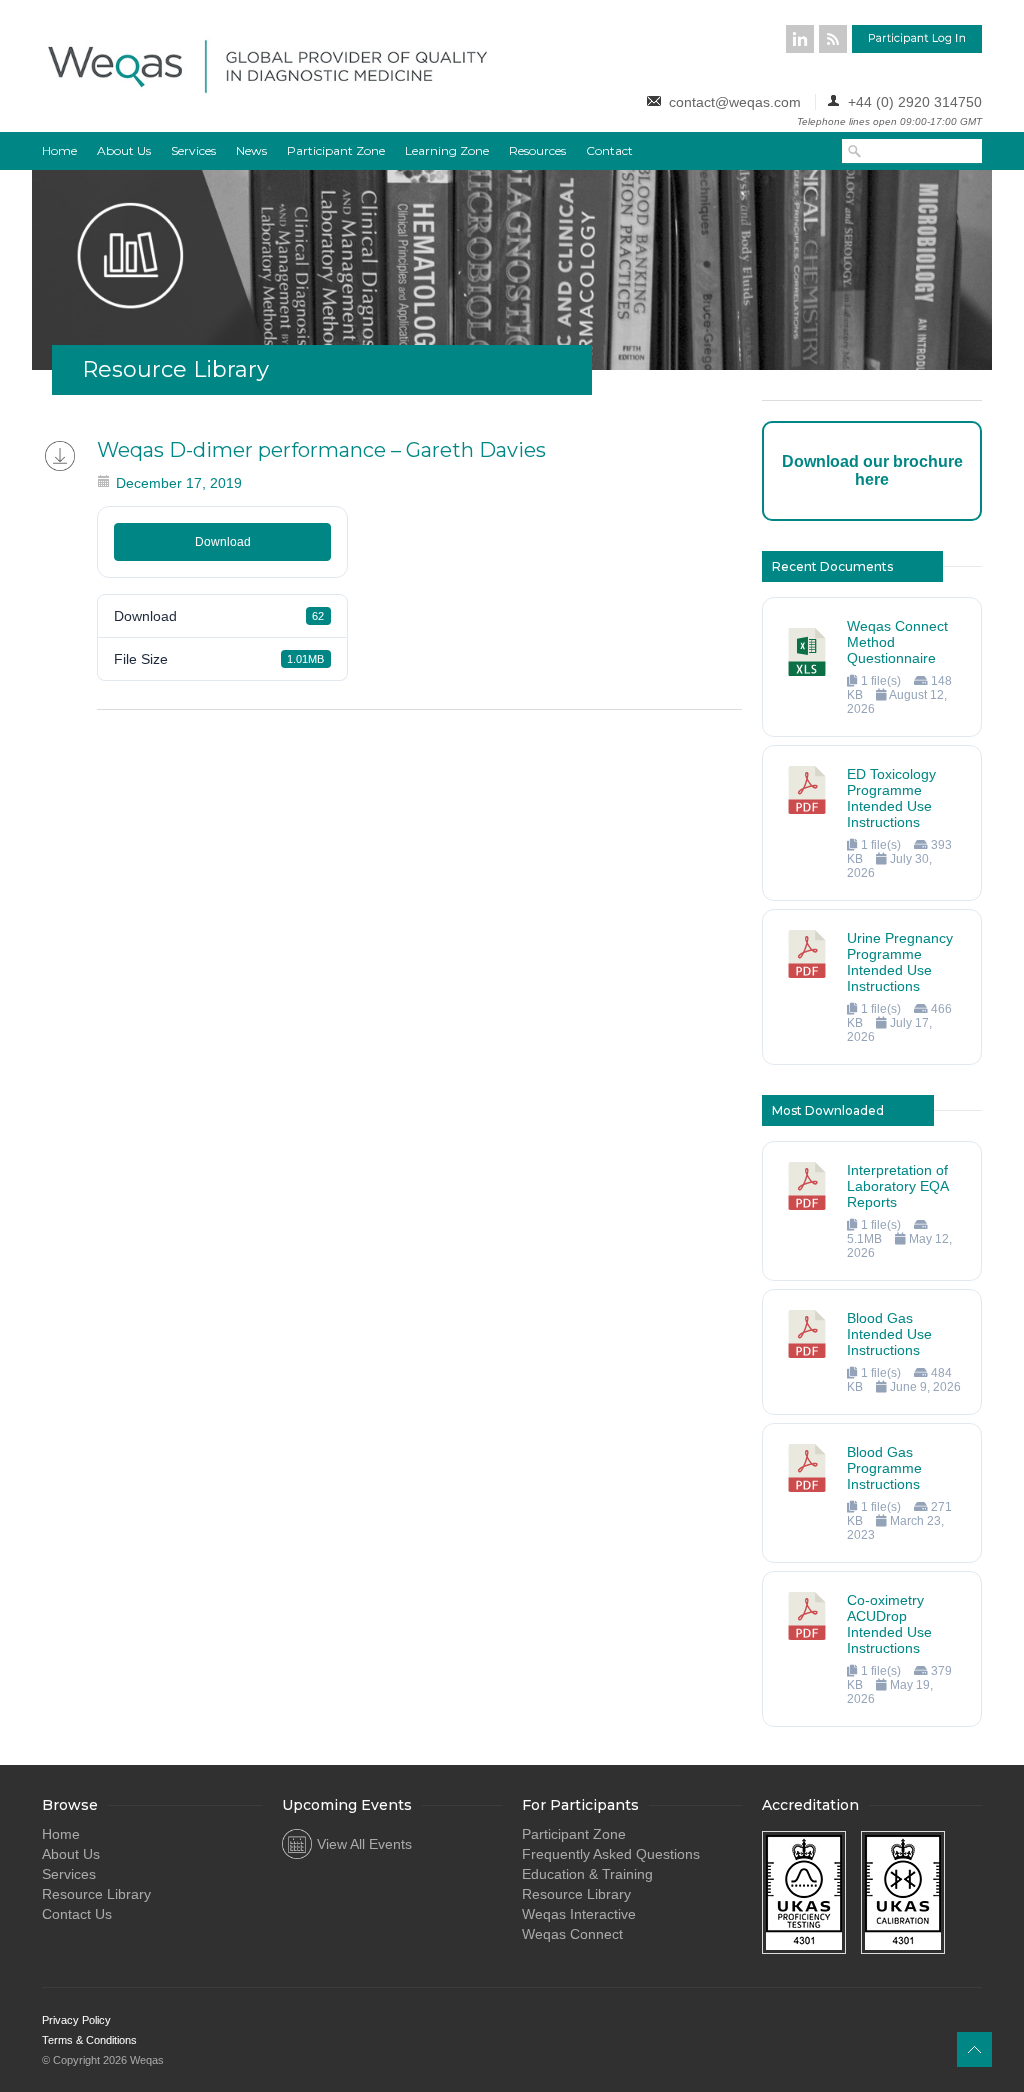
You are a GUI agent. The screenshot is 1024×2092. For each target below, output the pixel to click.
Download (223, 542)
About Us (124, 150)
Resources (537, 150)
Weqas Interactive (579, 1914)
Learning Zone (447, 150)
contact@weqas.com (735, 102)
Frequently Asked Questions (611, 1854)
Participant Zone (336, 150)
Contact (609, 150)
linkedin (800, 39)
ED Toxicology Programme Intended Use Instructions (891, 798)
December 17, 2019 (179, 483)
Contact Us (77, 1914)
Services (193, 150)
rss (833, 39)
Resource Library (96, 1894)
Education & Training (587, 1874)
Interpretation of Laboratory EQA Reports (897, 1186)
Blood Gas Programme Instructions (884, 1468)
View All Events (364, 1844)
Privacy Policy (76, 2020)
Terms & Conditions (89, 2040)
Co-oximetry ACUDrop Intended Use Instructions (889, 1624)
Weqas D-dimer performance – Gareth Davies (321, 450)
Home (59, 150)
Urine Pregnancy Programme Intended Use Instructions (900, 962)
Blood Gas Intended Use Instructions (889, 1334)
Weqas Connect (572, 1934)
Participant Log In (917, 39)
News (251, 150)
